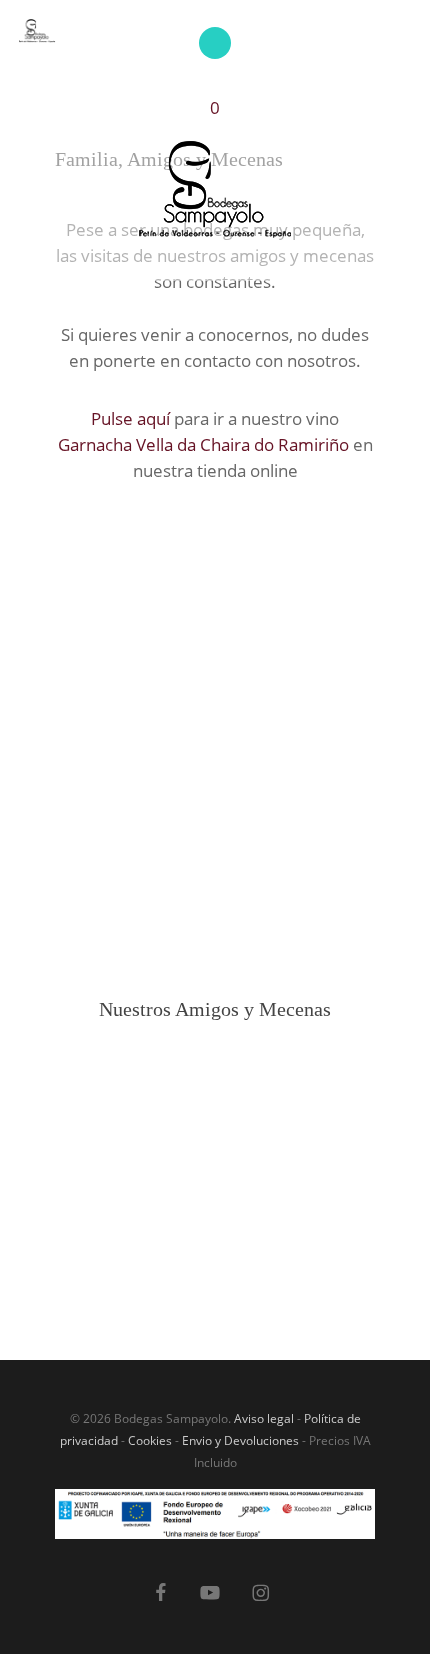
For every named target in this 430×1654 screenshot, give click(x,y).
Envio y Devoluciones (240, 1440)
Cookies (150, 1440)
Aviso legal (264, 1418)
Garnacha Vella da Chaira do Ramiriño (203, 444)
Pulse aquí (130, 418)
